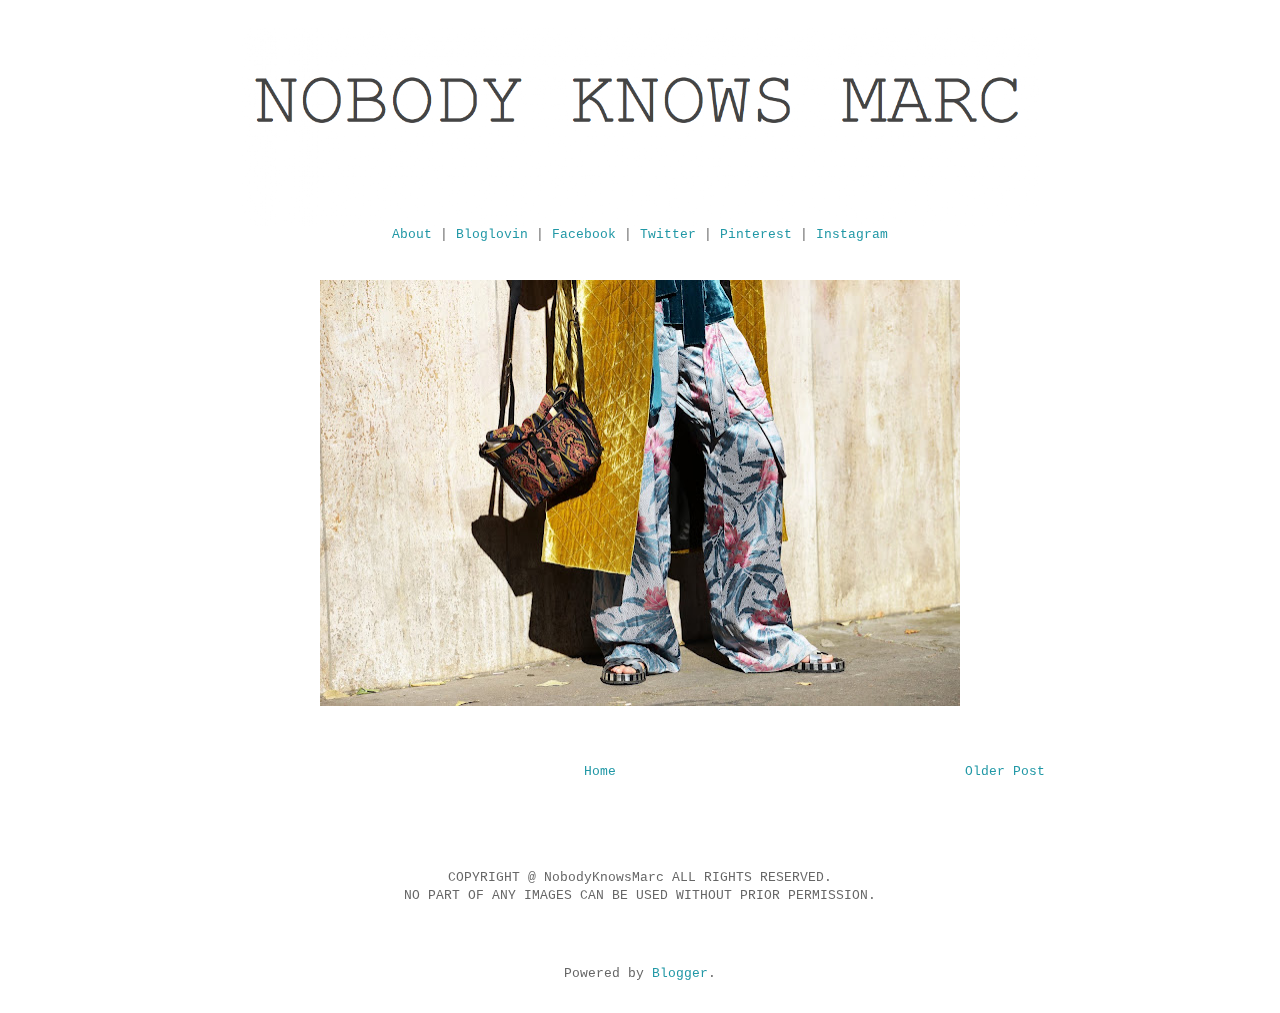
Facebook (584, 234)
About (412, 234)
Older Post (1005, 771)
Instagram (852, 234)
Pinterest (756, 234)
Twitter (668, 234)
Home (600, 771)
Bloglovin (492, 234)
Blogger (680, 973)
